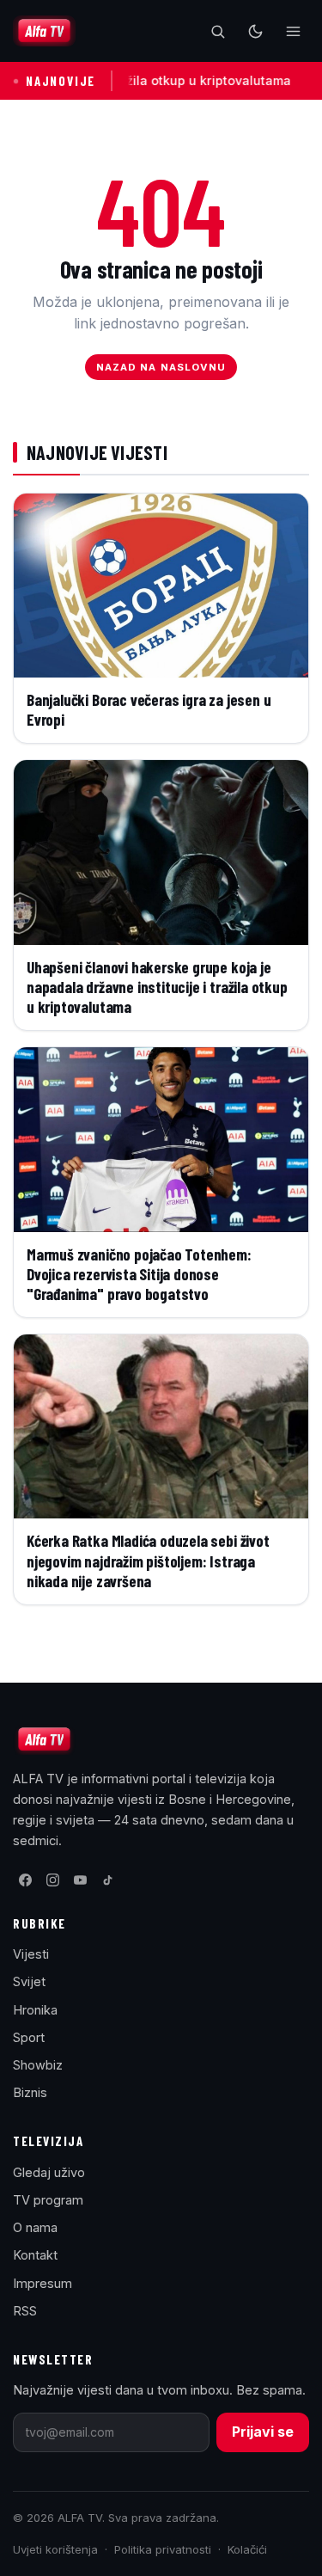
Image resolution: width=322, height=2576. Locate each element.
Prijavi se (263, 2432)
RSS (25, 2311)
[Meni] (293, 31)
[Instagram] (52, 1880)
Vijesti (31, 1954)
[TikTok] (107, 1880)
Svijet (29, 1981)
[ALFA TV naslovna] (44, 31)
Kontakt (35, 2255)
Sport (29, 2037)
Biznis (30, 2092)
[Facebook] (25, 1880)
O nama (35, 2227)
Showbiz (38, 2065)
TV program (48, 2200)
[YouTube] (80, 1880)
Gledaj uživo (49, 2172)
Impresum (43, 2283)
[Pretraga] (217, 31)
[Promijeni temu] (255, 31)
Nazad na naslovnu (161, 367)
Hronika (35, 2010)
